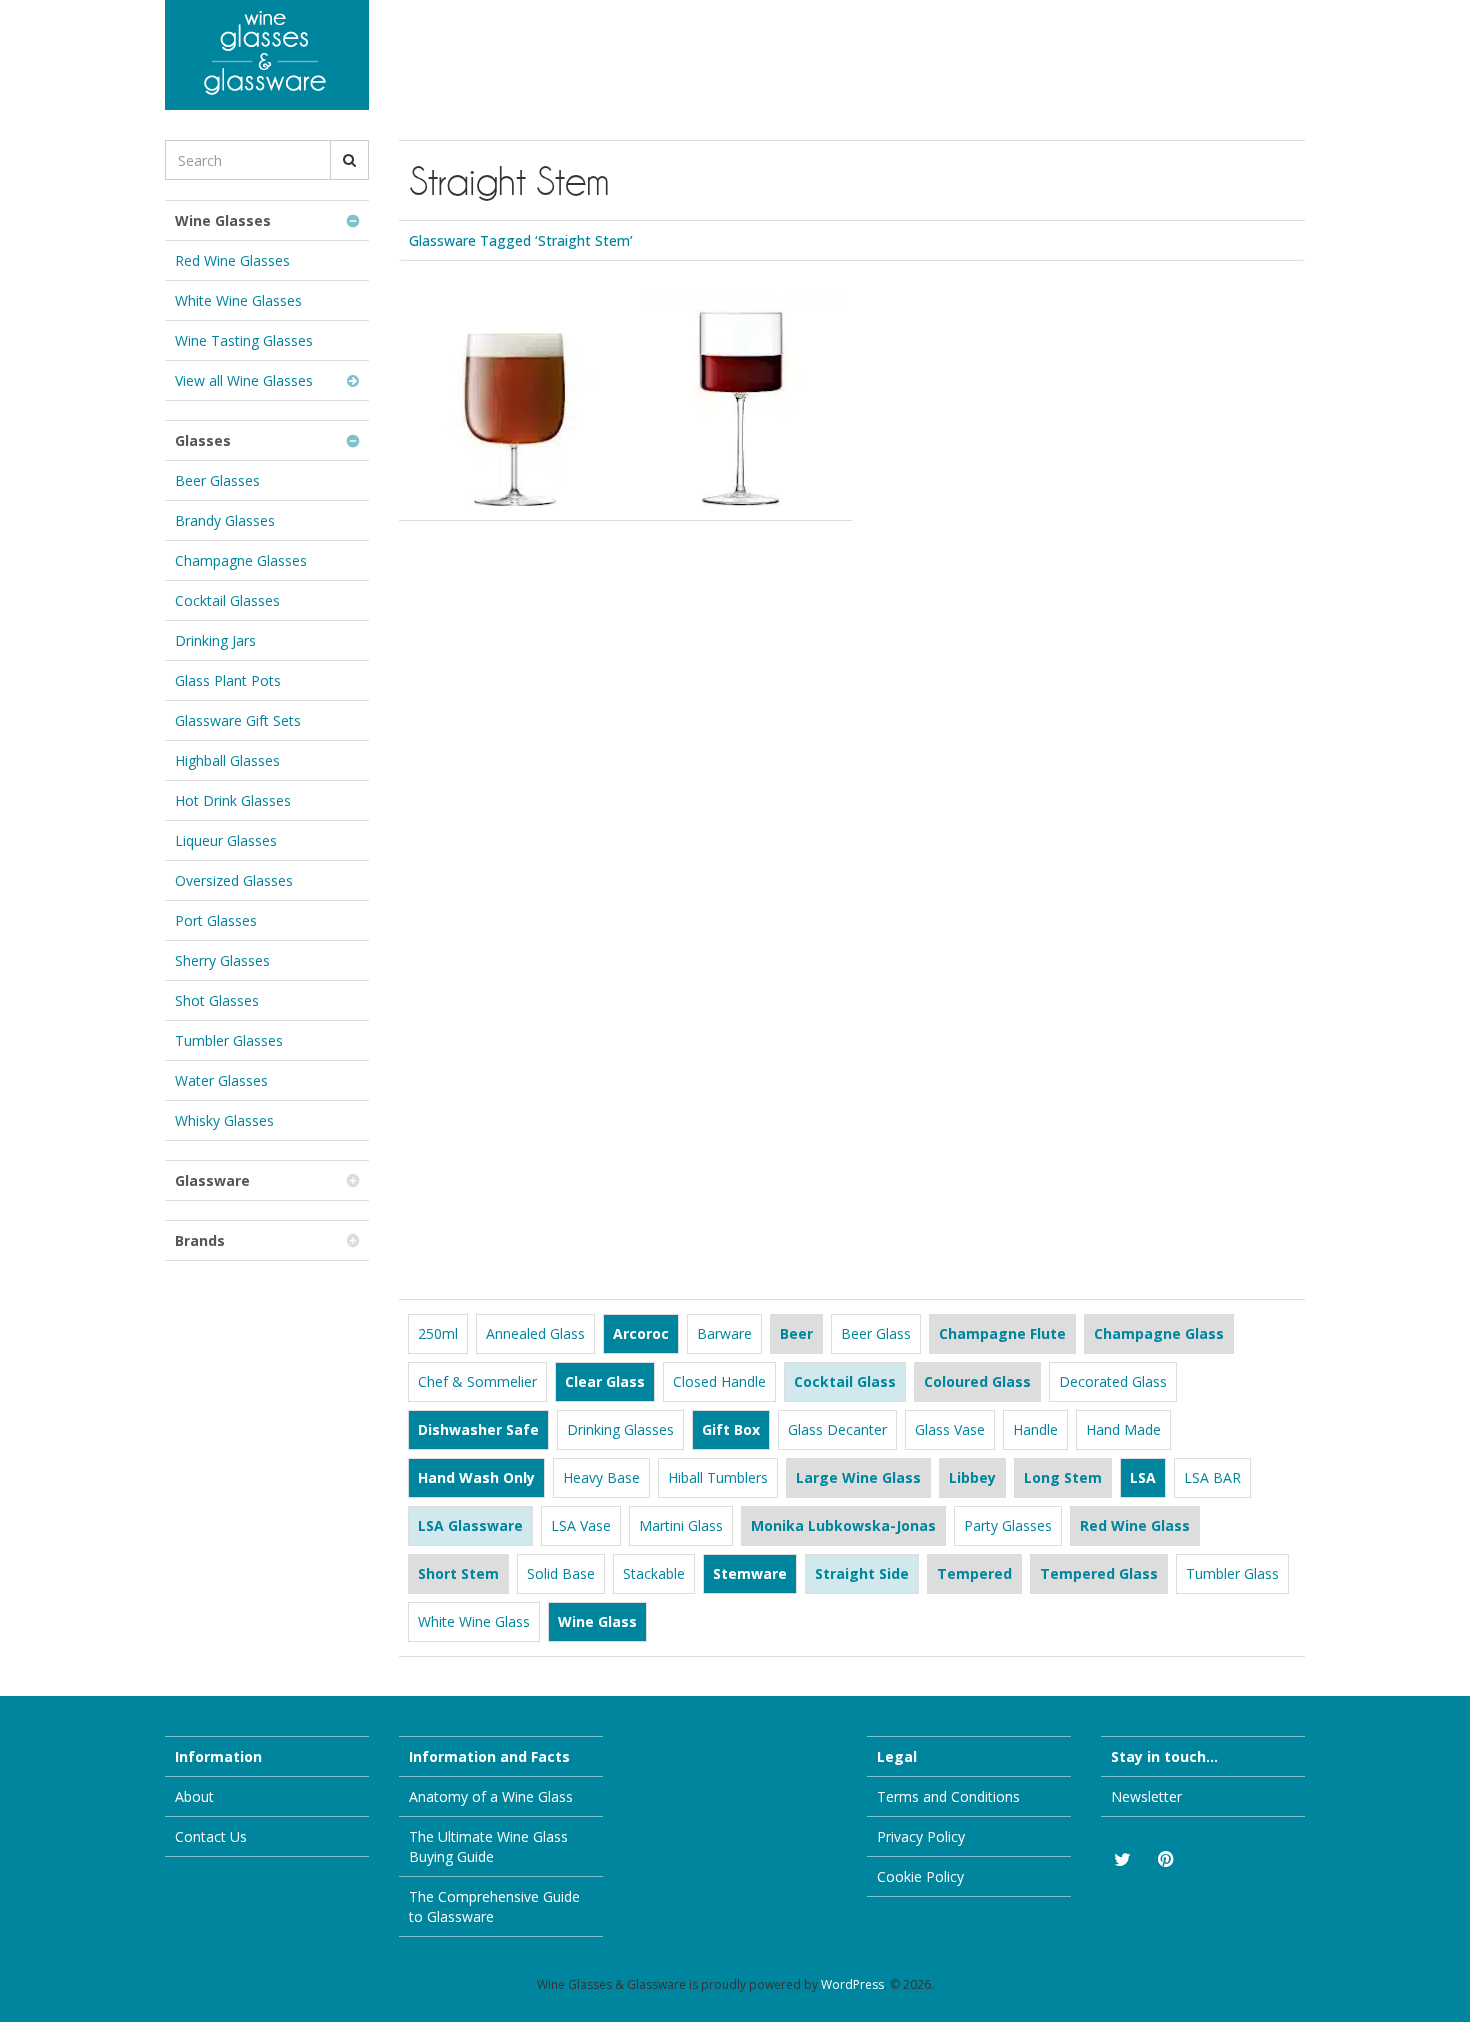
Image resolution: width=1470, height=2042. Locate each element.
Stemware (750, 1573)
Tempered (974, 1573)
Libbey (972, 1477)
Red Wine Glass (1135, 1525)
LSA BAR (1212, 1477)
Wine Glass (597, 1621)
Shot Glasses (217, 1000)
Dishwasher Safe (478, 1429)
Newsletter (1146, 1796)
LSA (1143, 1477)
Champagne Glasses (241, 560)
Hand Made (1123, 1429)
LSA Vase (581, 1525)
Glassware (212, 1180)
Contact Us (211, 1836)
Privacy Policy (921, 1836)
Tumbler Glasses (229, 1040)
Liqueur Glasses (226, 840)
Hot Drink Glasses (233, 800)
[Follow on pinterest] (1165, 1860)
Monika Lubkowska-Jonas (843, 1525)
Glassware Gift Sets (238, 720)
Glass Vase (950, 1429)
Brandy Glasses (225, 520)
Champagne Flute (1002, 1333)
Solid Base (561, 1573)
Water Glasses (221, 1080)
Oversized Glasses (234, 880)
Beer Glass (876, 1333)
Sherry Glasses (222, 960)
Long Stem (1063, 1477)
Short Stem (458, 1573)
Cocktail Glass (845, 1381)
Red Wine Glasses (232, 260)
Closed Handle (719, 1381)
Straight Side (862, 1573)
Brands (200, 1240)
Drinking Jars (215, 640)
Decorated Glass (1113, 1381)
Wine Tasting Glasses (244, 340)
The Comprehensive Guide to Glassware (494, 1906)
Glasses (203, 440)
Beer (796, 1333)
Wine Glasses (223, 220)
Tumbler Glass (1232, 1573)
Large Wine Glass (858, 1477)
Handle (1035, 1429)
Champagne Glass (1159, 1333)
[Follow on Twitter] (1121, 1860)
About (194, 1796)
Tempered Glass (1099, 1573)
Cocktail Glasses (227, 600)
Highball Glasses (227, 760)
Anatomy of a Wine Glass (491, 1796)
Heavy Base (601, 1477)
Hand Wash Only (476, 1477)
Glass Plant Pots (228, 680)
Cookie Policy (920, 1876)
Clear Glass (605, 1381)
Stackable (654, 1573)
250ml (438, 1333)
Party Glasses (1008, 1525)
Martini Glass (681, 1525)
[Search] (349, 160)
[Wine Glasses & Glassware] (267, 55)
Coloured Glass (977, 1381)
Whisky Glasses (224, 1120)
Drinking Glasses (620, 1429)
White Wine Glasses (238, 300)
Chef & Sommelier (477, 1381)
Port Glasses (216, 920)
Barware (724, 1333)
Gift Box (731, 1429)
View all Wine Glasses (244, 380)
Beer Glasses (217, 480)
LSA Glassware (470, 1525)
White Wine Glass (474, 1621)
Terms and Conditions (948, 1796)
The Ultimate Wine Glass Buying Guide (488, 1846)
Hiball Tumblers (718, 1477)
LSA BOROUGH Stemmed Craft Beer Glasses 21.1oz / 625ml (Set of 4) (503, 364)
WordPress (852, 1984)
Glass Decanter (837, 1429)
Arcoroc (641, 1333)
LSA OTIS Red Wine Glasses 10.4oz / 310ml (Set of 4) (726, 352)
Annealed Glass (535, 1333)
